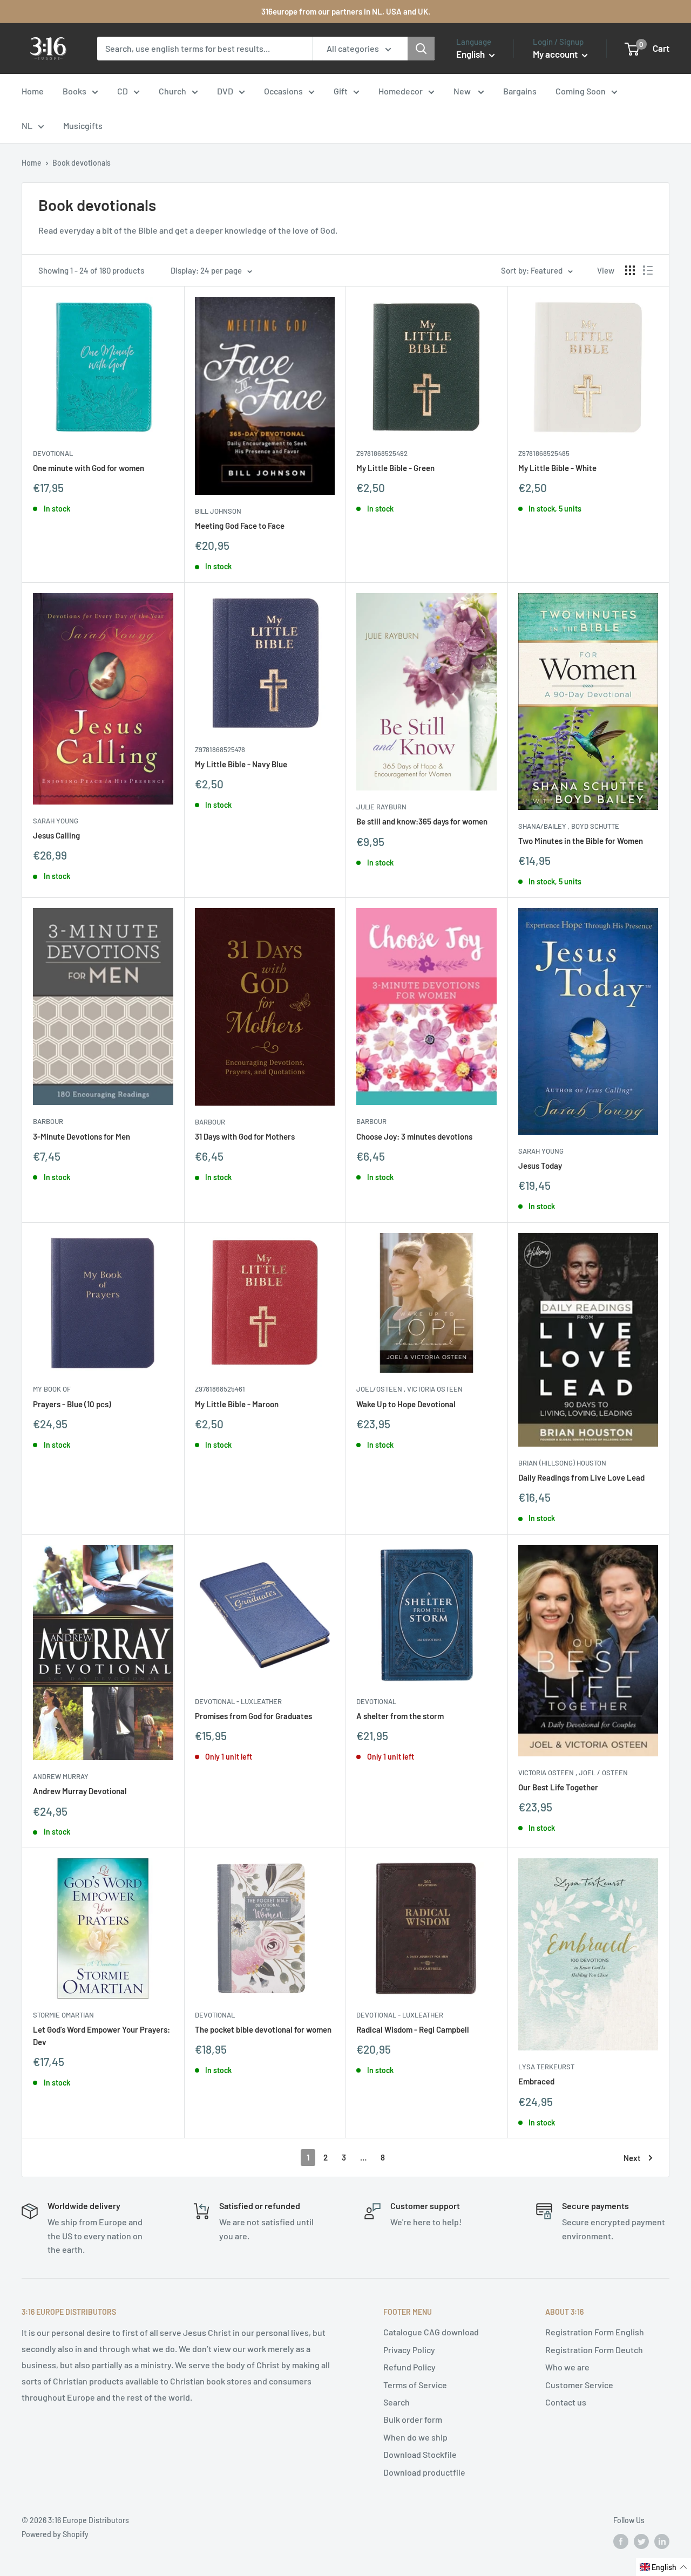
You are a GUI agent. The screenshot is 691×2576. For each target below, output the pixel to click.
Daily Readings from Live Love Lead (581, 1477)
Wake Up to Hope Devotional (406, 1404)
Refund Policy (409, 2367)
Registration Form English (595, 2332)
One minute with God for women (89, 468)
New (463, 91)
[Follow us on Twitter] (641, 2541)
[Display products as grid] (630, 270)
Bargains (520, 91)
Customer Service (579, 2385)
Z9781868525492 (382, 453)
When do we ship (415, 2437)
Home (33, 91)
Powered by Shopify (55, 2534)
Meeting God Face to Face (240, 526)
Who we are (567, 2367)
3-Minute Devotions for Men (82, 1136)
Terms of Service (415, 2385)
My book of (52, 1389)
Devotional (53, 453)
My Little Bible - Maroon (237, 1404)
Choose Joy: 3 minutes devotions (414, 1136)
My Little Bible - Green (395, 468)
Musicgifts (83, 125)
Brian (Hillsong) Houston (562, 1463)
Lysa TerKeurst (546, 2067)
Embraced (536, 2081)
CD (123, 91)
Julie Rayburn (381, 807)
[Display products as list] (648, 270)
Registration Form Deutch (594, 2350)
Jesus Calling (56, 835)
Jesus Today (540, 1166)
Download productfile (424, 2472)
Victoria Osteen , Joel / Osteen (573, 1773)
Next (632, 2158)
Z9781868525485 (544, 453)
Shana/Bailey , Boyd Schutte (569, 826)
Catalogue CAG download (431, 2332)
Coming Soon (581, 91)
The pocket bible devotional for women (263, 2029)
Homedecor (401, 91)
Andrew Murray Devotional (80, 1791)
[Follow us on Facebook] (621, 2541)
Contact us (566, 2402)
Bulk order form (413, 2419)
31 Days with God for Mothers (245, 1136)
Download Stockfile (420, 2454)
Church (172, 91)
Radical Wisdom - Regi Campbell (413, 2029)
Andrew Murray (61, 1776)
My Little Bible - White (557, 468)
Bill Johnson (218, 511)
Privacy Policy (409, 2350)
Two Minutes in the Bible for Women (581, 841)
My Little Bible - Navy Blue (241, 764)
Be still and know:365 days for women (422, 821)
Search (397, 2402)
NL (27, 125)
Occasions (283, 91)
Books (74, 91)
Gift (341, 91)
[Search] (421, 49)
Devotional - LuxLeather (238, 1701)
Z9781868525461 (220, 1389)
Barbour (48, 1121)
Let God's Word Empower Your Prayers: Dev (101, 2036)
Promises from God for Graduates (253, 1716)
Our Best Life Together (558, 1787)
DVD (225, 91)
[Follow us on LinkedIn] (662, 2541)
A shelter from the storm (400, 1716)
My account (556, 54)
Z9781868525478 (220, 749)
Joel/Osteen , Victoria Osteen (409, 1389)
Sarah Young (56, 821)
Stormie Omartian (63, 2015)
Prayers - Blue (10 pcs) (72, 1404)
